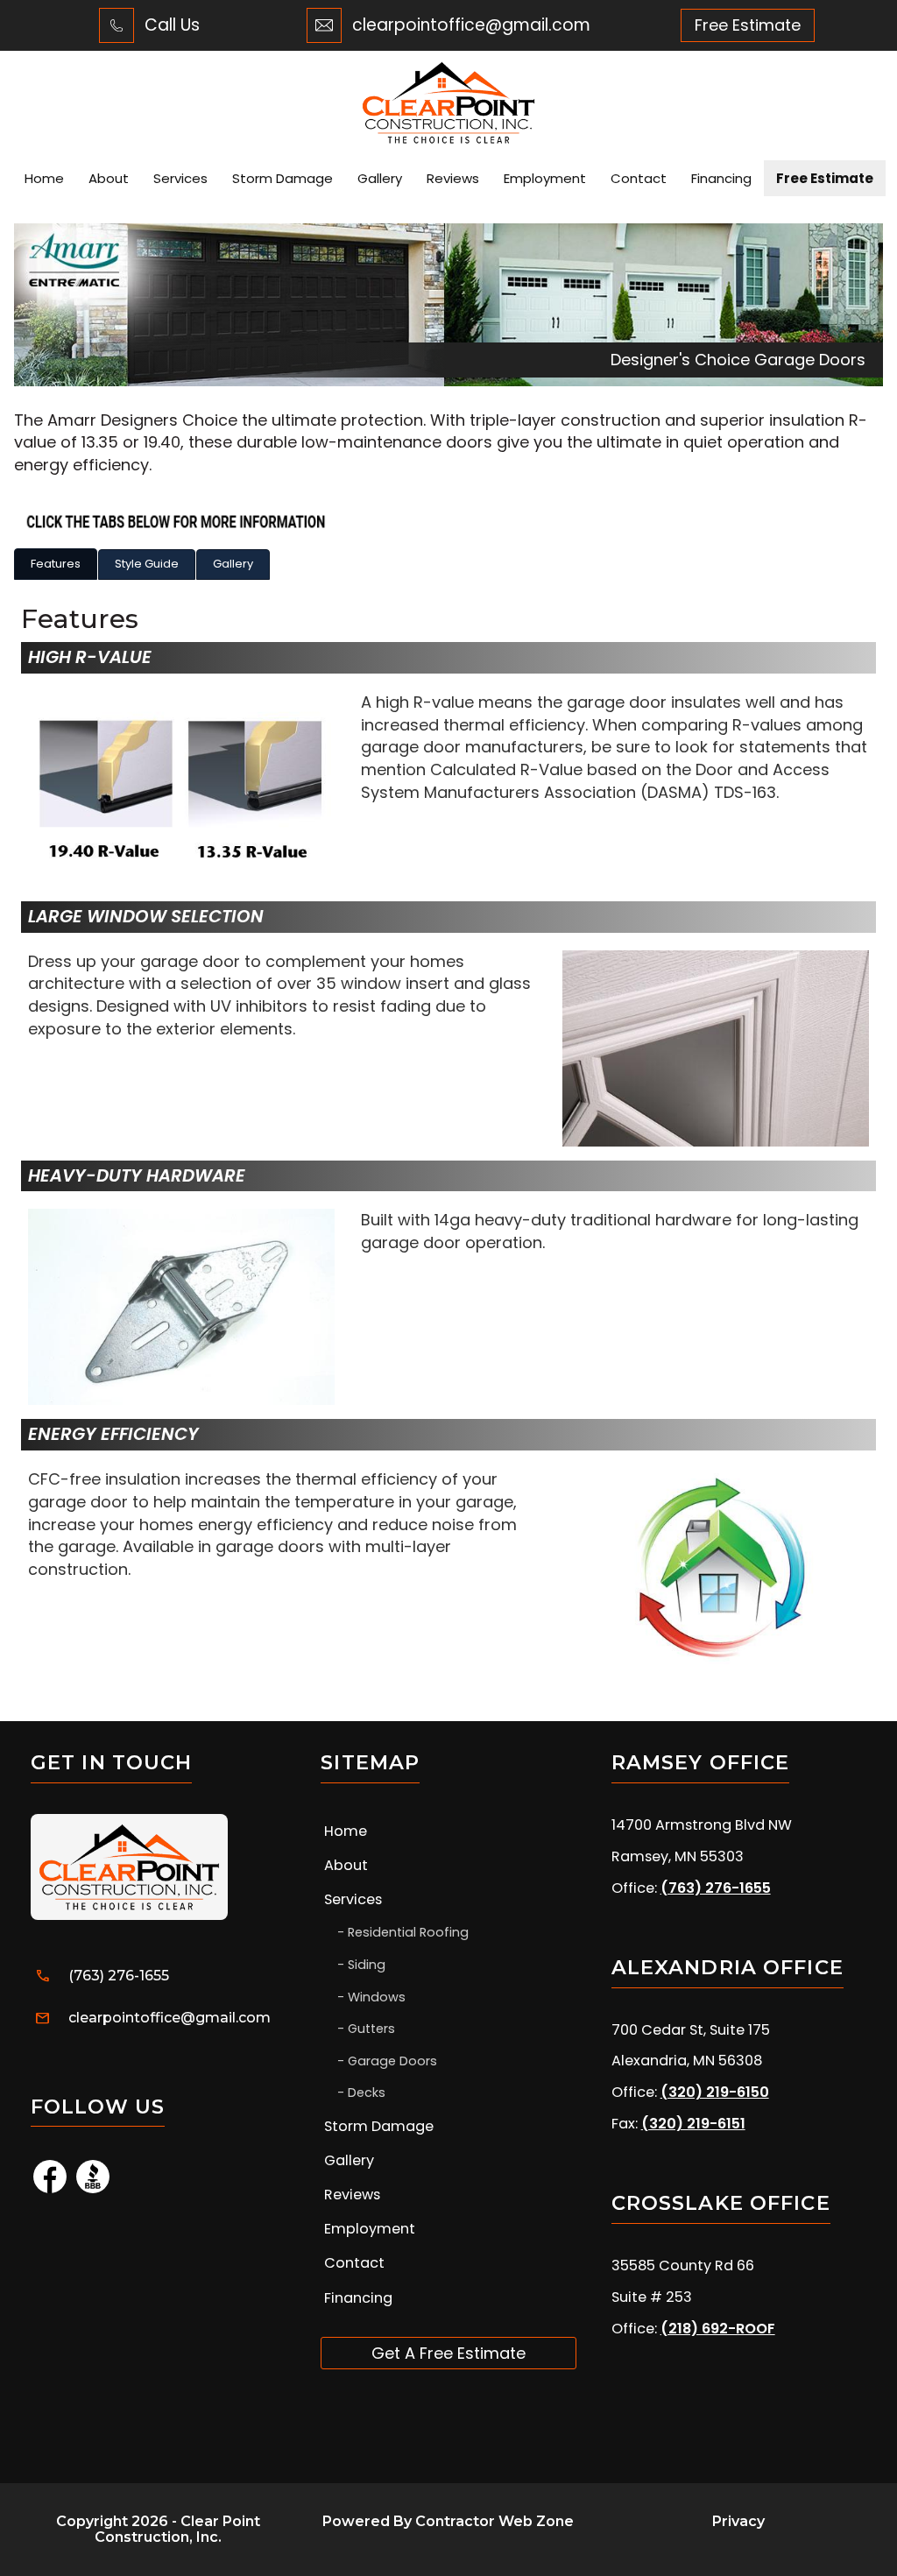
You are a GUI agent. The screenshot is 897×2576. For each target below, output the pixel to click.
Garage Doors (392, 2061)
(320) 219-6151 (693, 2124)
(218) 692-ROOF (718, 2329)
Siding (367, 1965)
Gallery (380, 178)
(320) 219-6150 (715, 2092)
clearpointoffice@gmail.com (471, 25)
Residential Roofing (408, 1932)
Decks (367, 2093)
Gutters (371, 2029)
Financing (721, 178)
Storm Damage (283, 178)
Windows (377, 1997)
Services (180, 178)
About (109, 178)
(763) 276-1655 (119, 1976)
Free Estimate (825, 178)
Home (44, 178)
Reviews (453, 178)
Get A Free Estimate (448, 2353)
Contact (639, 178)
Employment (545, 178)
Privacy (738, 2521)
